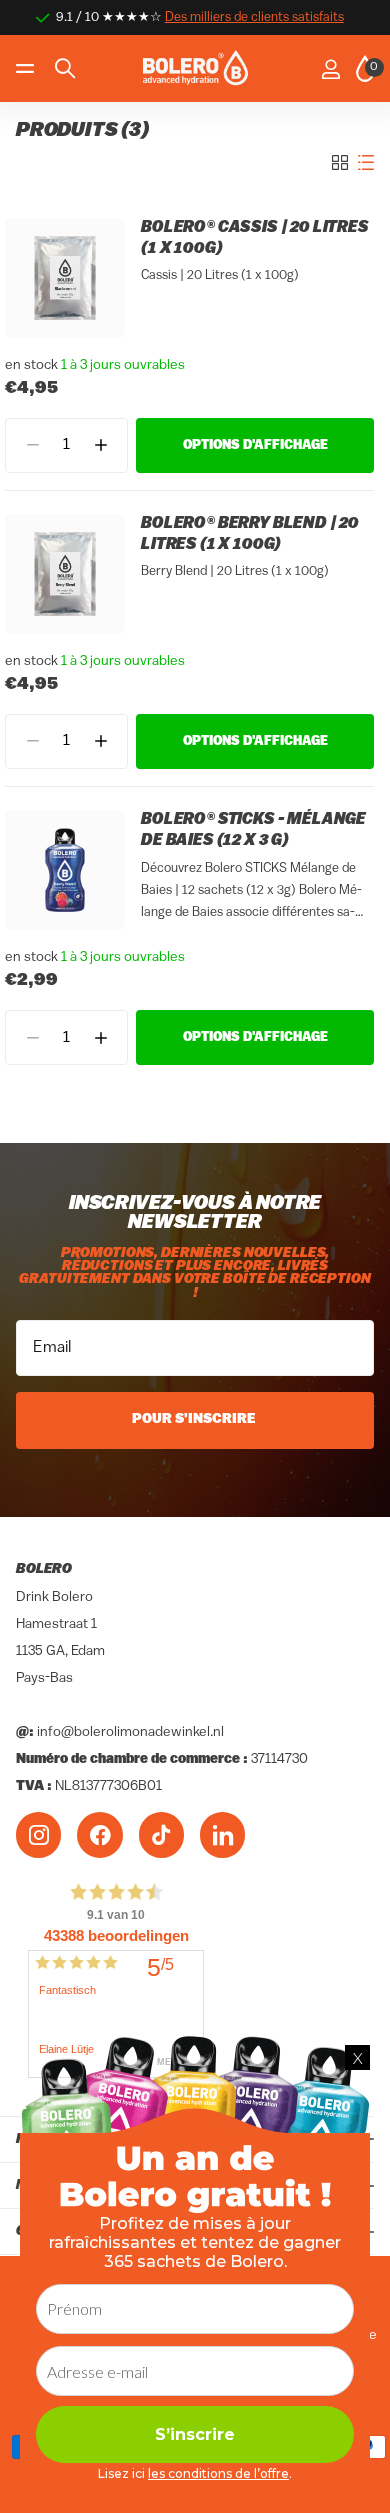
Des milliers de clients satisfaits (254, 17)
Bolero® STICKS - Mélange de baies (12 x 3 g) (253, 830)
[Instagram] (38, 1834)
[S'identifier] (330, 69)
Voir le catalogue (27, 68)
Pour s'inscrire (195, 1419)
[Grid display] (340, 163)
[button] (100, 445)
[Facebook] (99, 1834)
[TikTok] (161, 1834)
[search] (65, 68)
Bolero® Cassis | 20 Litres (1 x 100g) (255, 238)
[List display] (366, 163)
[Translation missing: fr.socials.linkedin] (222, 1834)
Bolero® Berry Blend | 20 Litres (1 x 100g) (250, 534)
